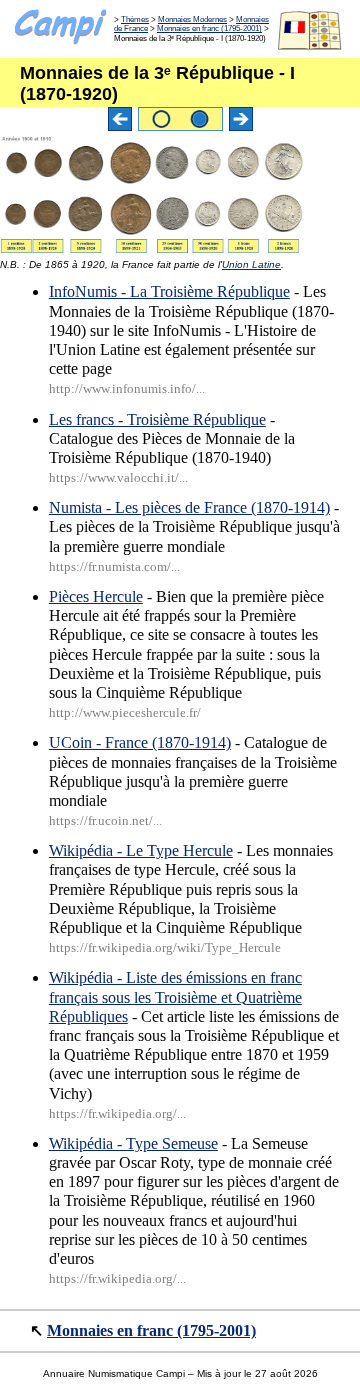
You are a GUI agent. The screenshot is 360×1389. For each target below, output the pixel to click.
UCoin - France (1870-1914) (140, 742)
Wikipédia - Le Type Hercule (141, 850)
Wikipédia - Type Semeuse (133, 1143)
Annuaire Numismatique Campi (114, 1373)
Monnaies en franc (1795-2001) (209, 28)
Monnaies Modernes (192, 19)
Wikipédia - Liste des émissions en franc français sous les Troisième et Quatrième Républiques (175, 996)
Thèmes (135, 19)
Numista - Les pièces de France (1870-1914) (189, 507)
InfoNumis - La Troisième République (169, 291)
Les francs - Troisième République (157, 419)
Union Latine (251, 264)
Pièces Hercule (96, 596)
